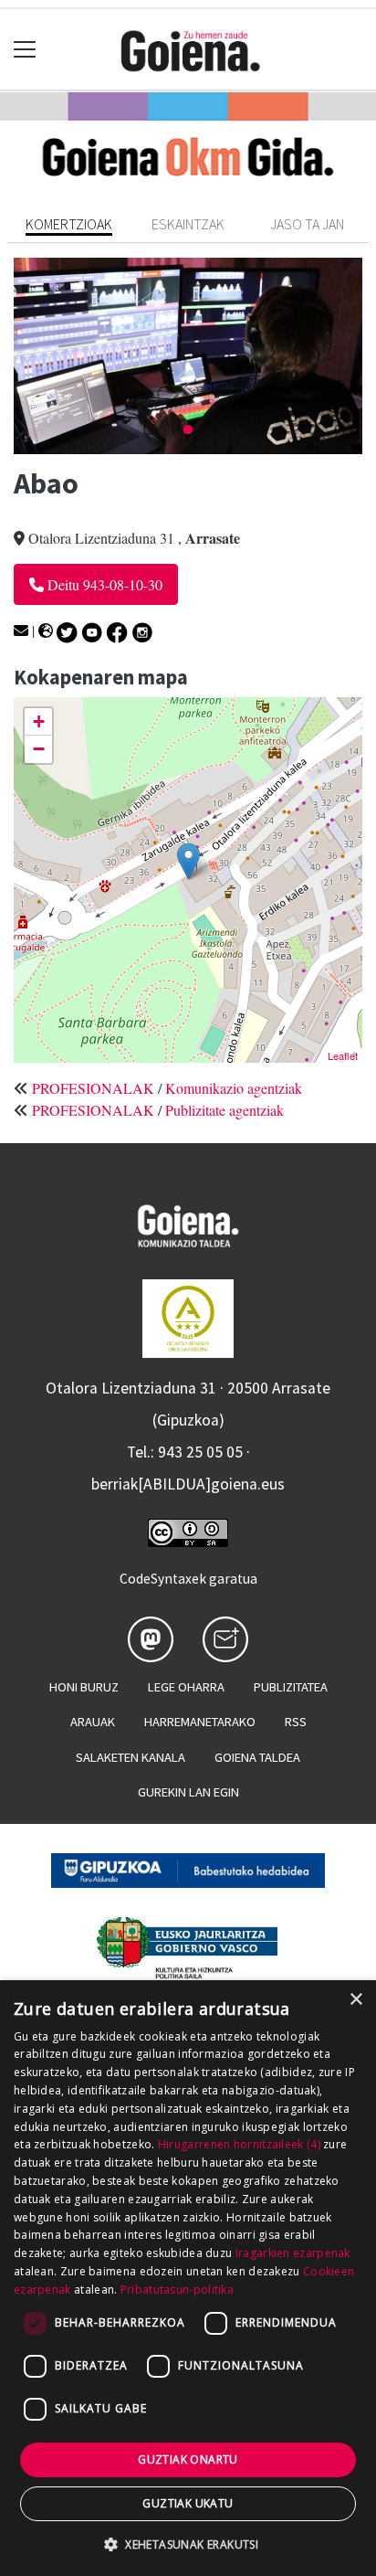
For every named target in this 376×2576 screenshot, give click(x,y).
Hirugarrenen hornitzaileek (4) (239, 2144)
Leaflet (343, 1055)
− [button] (39, 749)
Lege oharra (186, 1687)
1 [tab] (188, 430)
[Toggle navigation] (25, 50)
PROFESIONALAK (93, 1088)
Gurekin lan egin (188, 1792)
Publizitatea (291, 1687)
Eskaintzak (188, 224)
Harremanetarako (200, 1722)
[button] (188, 2544)
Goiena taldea (257, 1757)
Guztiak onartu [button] (188, 2459)
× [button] (355, 2000)
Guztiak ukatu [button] (188, 2503)
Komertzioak (69, 224)
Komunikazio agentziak (234, 1088)
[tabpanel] (188, 356)
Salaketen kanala (131, 1757)
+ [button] (39, 721)
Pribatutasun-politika (177, 2290)
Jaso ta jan (307, 224)
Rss (296, 1722)
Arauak (93, 1722)
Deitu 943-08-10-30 (103, 584)
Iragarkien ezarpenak (293, 2253)
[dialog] (188, 2278)
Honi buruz (84, 1687)
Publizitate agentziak (225, 1110)
